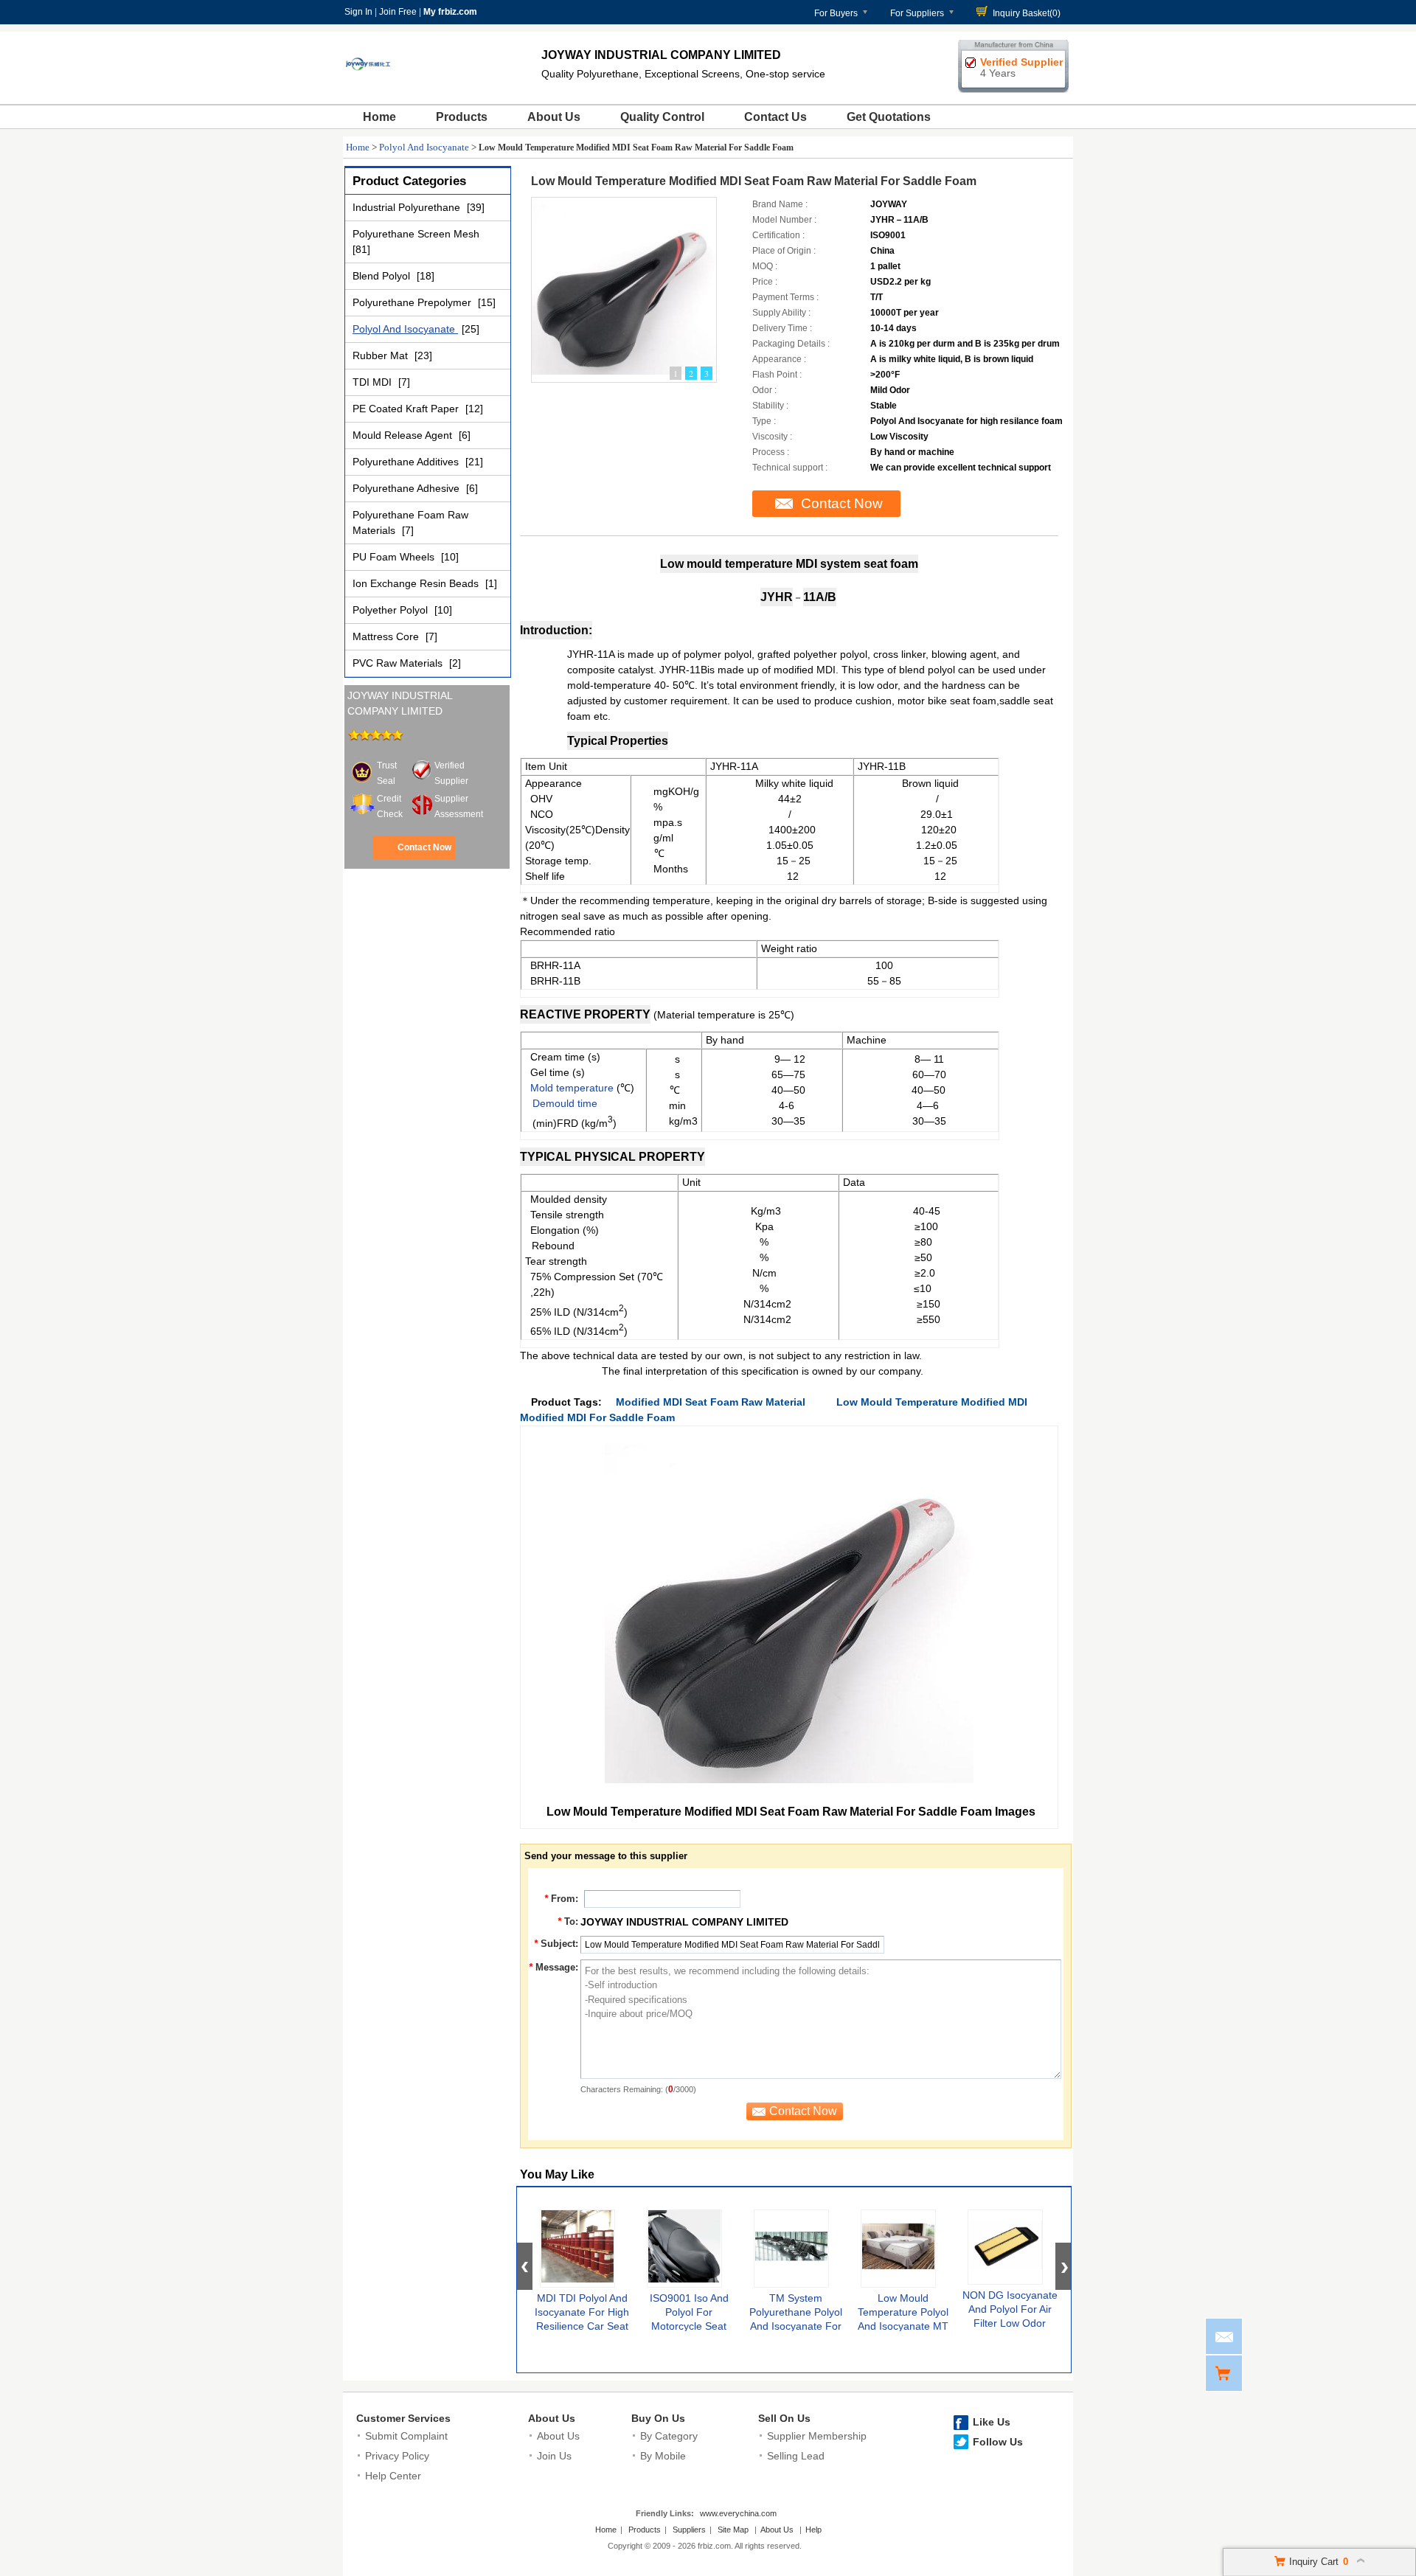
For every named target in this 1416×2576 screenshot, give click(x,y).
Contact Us (775, 117)
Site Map (733, 2530)
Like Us (992, 2422)
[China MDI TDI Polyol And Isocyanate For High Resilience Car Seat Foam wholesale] (577, 2249)
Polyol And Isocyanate (424, 147)
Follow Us (998, 2442)
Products (462, 117)
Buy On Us (658, 2418)
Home (379, 117)
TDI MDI (374, 382)
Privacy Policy (397, 2456)
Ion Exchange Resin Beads (417, 583)
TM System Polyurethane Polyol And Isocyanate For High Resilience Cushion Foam (796, 2326)
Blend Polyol (383, 276)
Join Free (398, 12)
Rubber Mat (382, 355)
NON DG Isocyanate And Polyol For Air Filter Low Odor (1010, 2309)
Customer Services (403, 2418)
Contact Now (424, 847)
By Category (669, 2436)
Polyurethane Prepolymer (413, 302)
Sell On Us (784, 2418)
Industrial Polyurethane (408, 207)
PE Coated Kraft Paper (407, 409)
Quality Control (662, 117)
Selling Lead (796, 2456)
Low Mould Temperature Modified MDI (932, 1402)
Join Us (554, 2456)
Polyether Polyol (392, 610)
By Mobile (663, 2456)
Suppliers (689, 2530)
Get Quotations (889, 117)
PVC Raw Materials (399, 663)
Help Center (393, 2476)
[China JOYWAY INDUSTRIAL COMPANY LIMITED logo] (368, 87)
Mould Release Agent (404, 435)
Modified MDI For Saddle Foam (597, 1417)
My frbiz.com (450, 12)
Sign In (358, 12)
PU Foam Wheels (395, 557)
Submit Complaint (406, 2436)
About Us (554, 117)
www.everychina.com (738, 2513)
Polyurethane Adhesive (407, 488)
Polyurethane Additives (407, 462)
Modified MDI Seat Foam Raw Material (711, 1402)
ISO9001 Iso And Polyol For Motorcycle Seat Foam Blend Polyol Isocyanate (689, 2326)
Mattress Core (387, 636)
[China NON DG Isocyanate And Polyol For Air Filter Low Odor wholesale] (1005, 2247)
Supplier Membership (817, 2436)
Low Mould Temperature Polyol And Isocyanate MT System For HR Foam (903, 2326)
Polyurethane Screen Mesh (416, 234)
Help (813, 2530)
